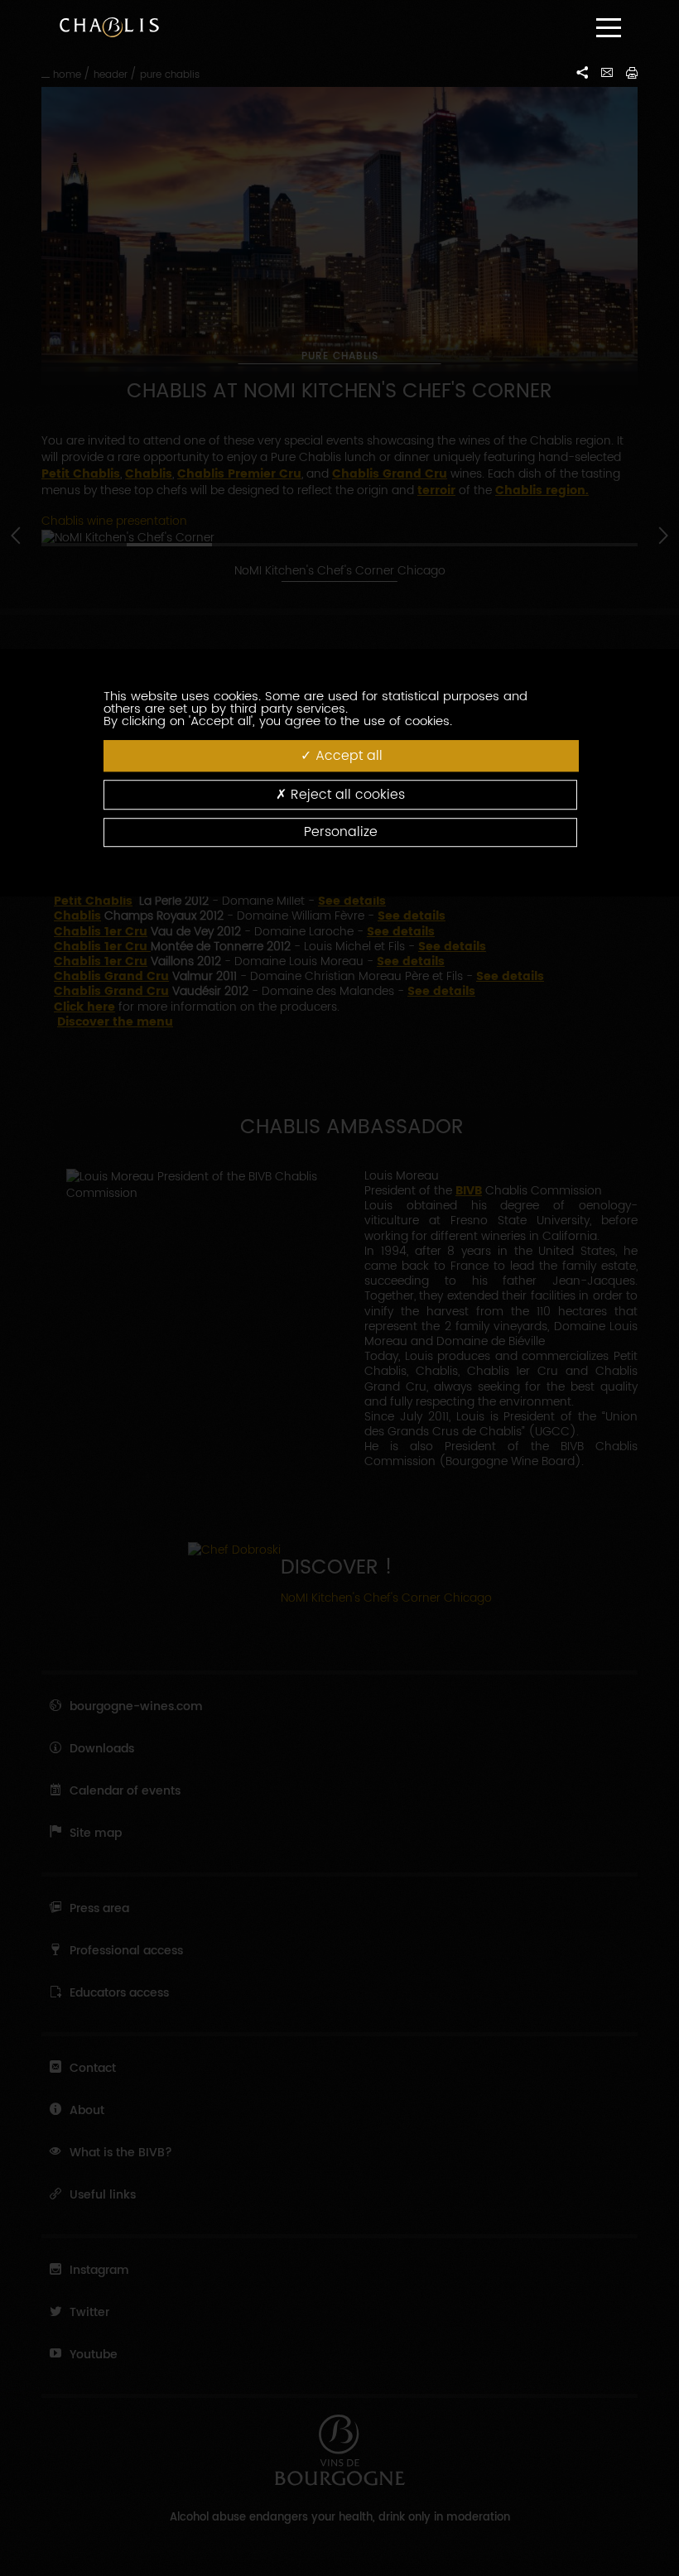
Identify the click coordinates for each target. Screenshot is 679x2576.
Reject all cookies (346, 795)
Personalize (341, 832)
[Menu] (609, 28)
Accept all (347, 756)
